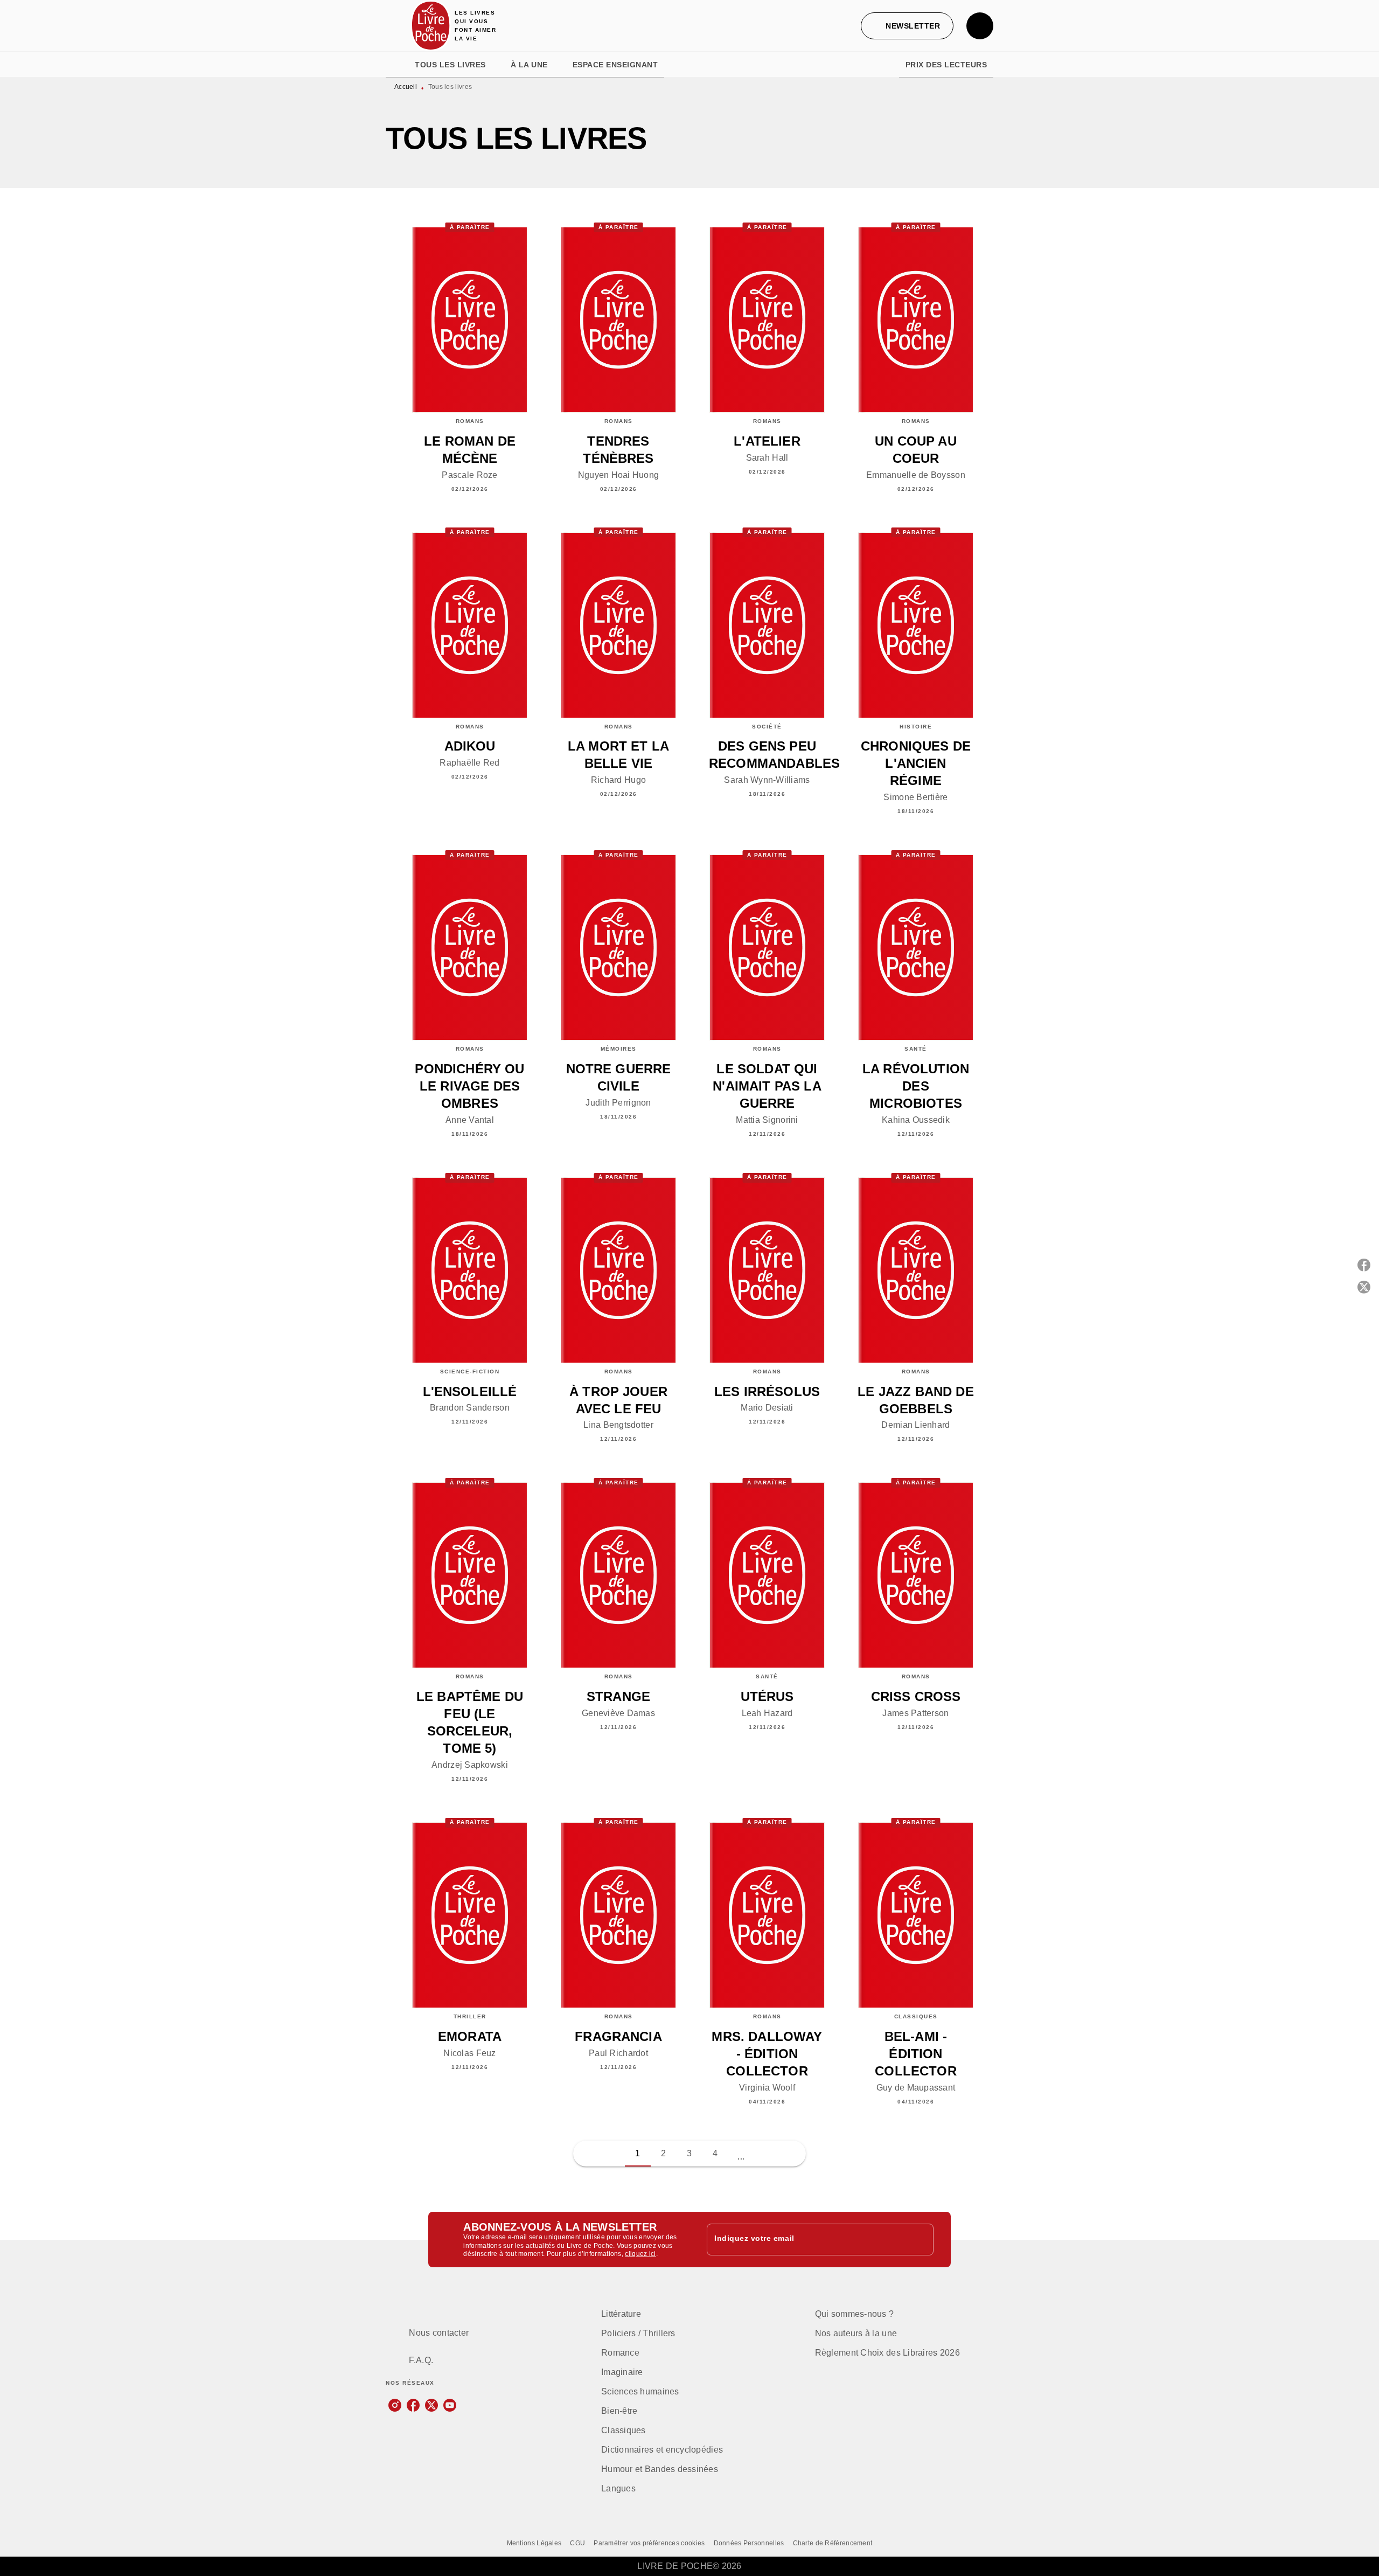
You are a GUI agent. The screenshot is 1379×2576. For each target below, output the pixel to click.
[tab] (397, 65)
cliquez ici (640, 2254)
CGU (577, 2543)
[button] (907, 26)
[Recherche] (980, 26)
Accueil (406, 87)
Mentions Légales (534, 2543)
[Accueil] (431, 26)
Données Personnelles (749, 2543)
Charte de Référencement (833, 2543)
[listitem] (395, 2405)
